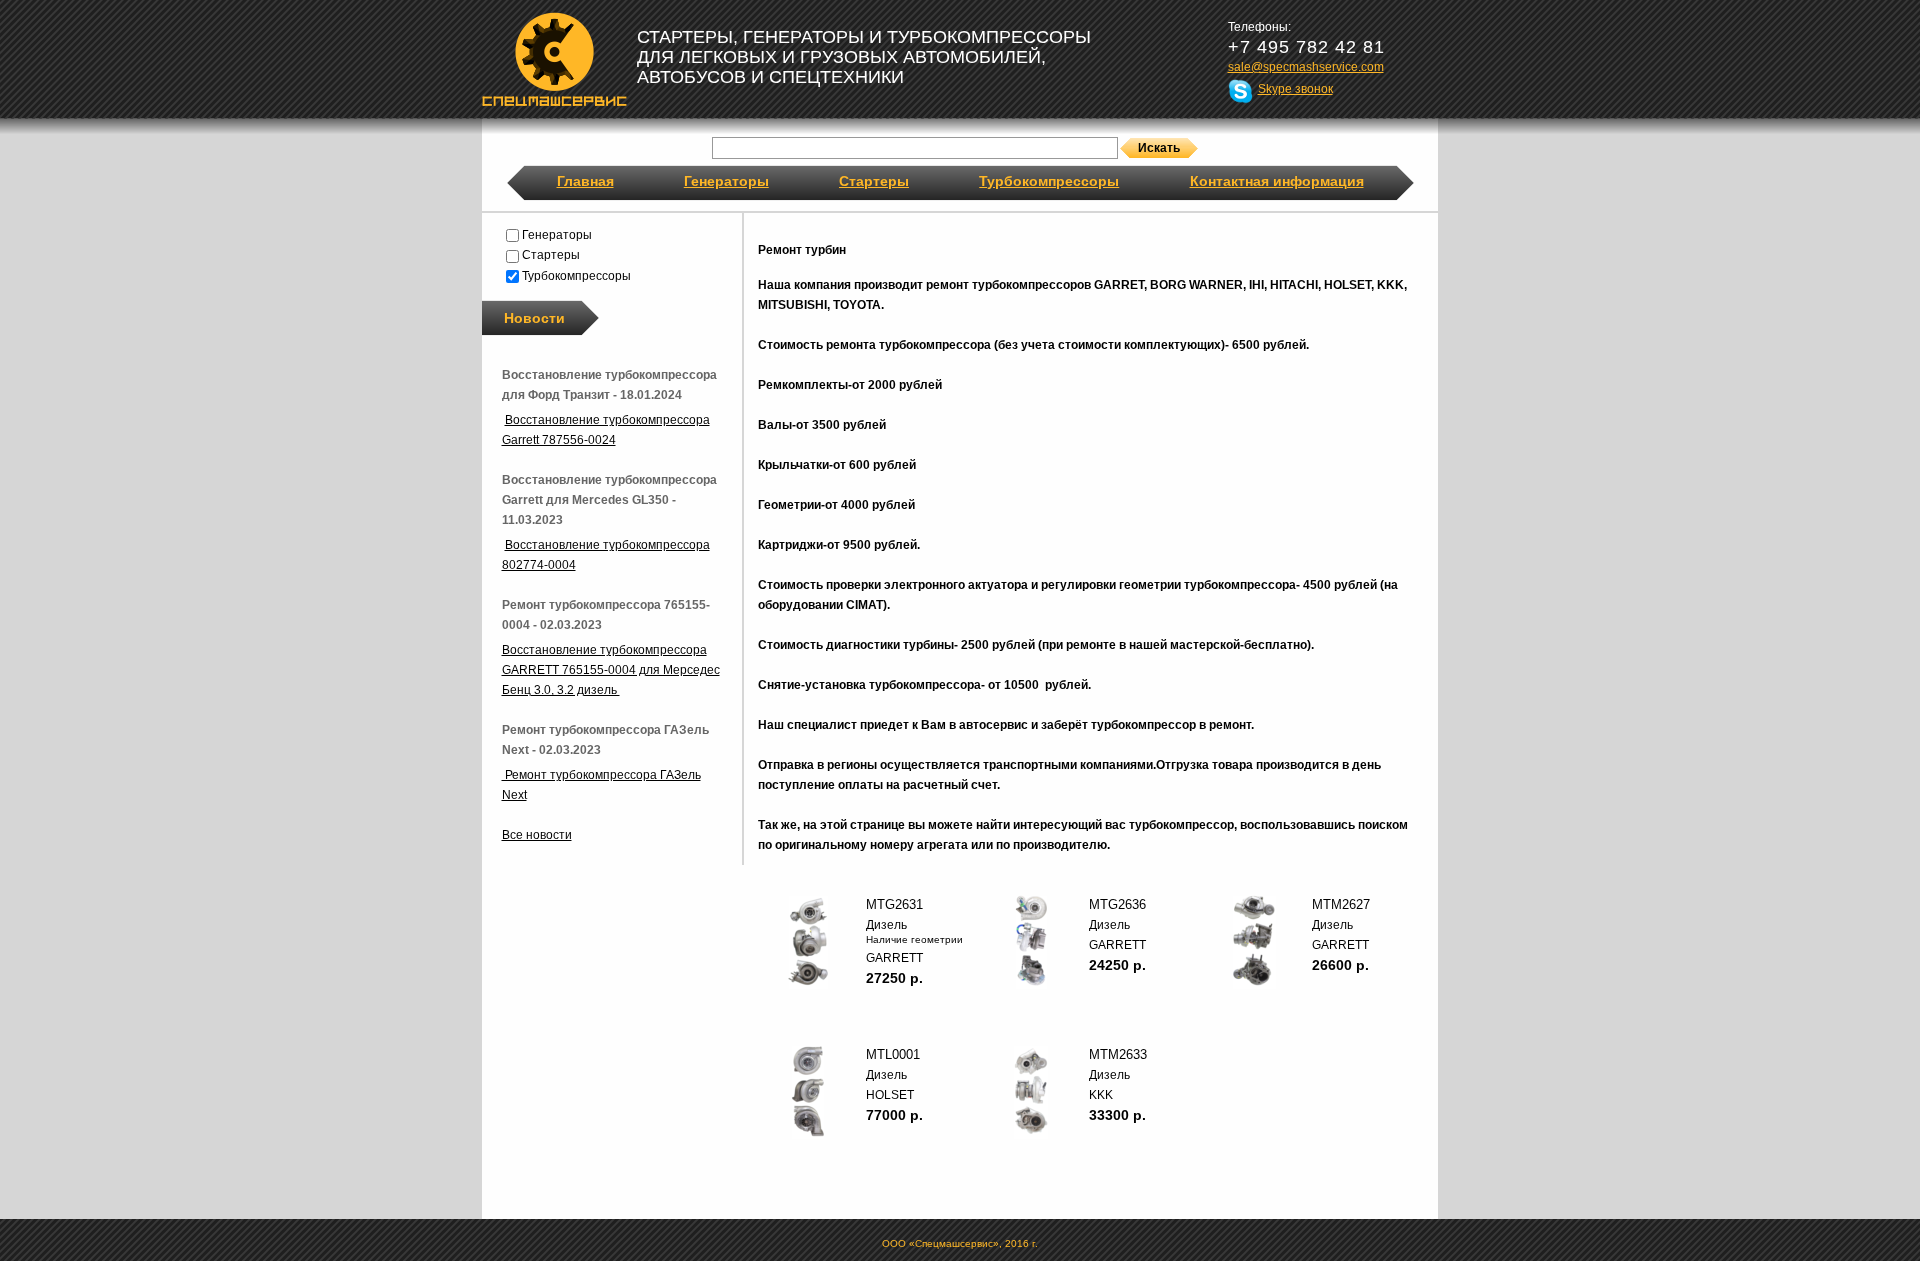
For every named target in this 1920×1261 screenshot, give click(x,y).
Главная (585, 181)
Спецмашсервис (554, 59)
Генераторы (726, 181)
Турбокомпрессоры (1049, 181)
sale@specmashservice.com (1306, 67)
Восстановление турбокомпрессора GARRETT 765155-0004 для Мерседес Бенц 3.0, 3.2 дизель (611, 670)
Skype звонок (1295, 89)
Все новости (537, 835)
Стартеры (874, 181)
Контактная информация (1277, 181)
